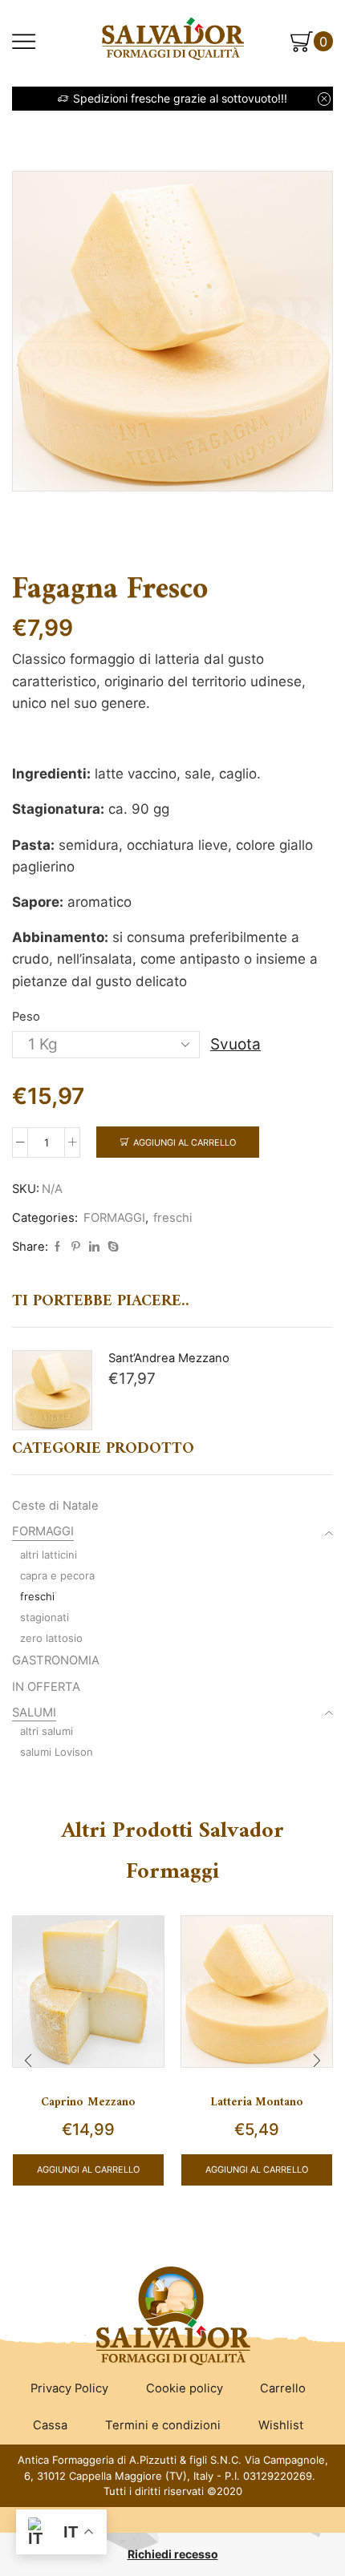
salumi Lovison (57, 1752)
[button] (28, 2060)
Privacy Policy (69, 2388)
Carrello (283, 2388)
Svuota (235, 1044)
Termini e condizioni (163, 2425)
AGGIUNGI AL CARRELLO (88, 2170)
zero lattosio (51, 1638)
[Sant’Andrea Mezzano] (52, 1390)
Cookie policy (185, 2388)
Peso (26, 1017)
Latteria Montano (257, 2102)
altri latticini (49, 1555)
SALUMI (34, 1713)
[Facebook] (57, 1247)
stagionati (45, 1617)
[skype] (111, 1247)
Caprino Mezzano (88, 2102)
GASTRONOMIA (56, 1660)
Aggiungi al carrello (185, 1142)
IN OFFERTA (46, 1687)
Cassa (50, 2425)
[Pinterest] (76, 1247)
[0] (331, 42)
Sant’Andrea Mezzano (169, 1358)
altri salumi (47, 1731)
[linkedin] (94, 1247)
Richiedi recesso (173, 2554)
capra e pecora (57, 1575)
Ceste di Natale (55, 1506)
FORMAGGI (114, 1218)
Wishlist (281, 2425)
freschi (173, 1218)
